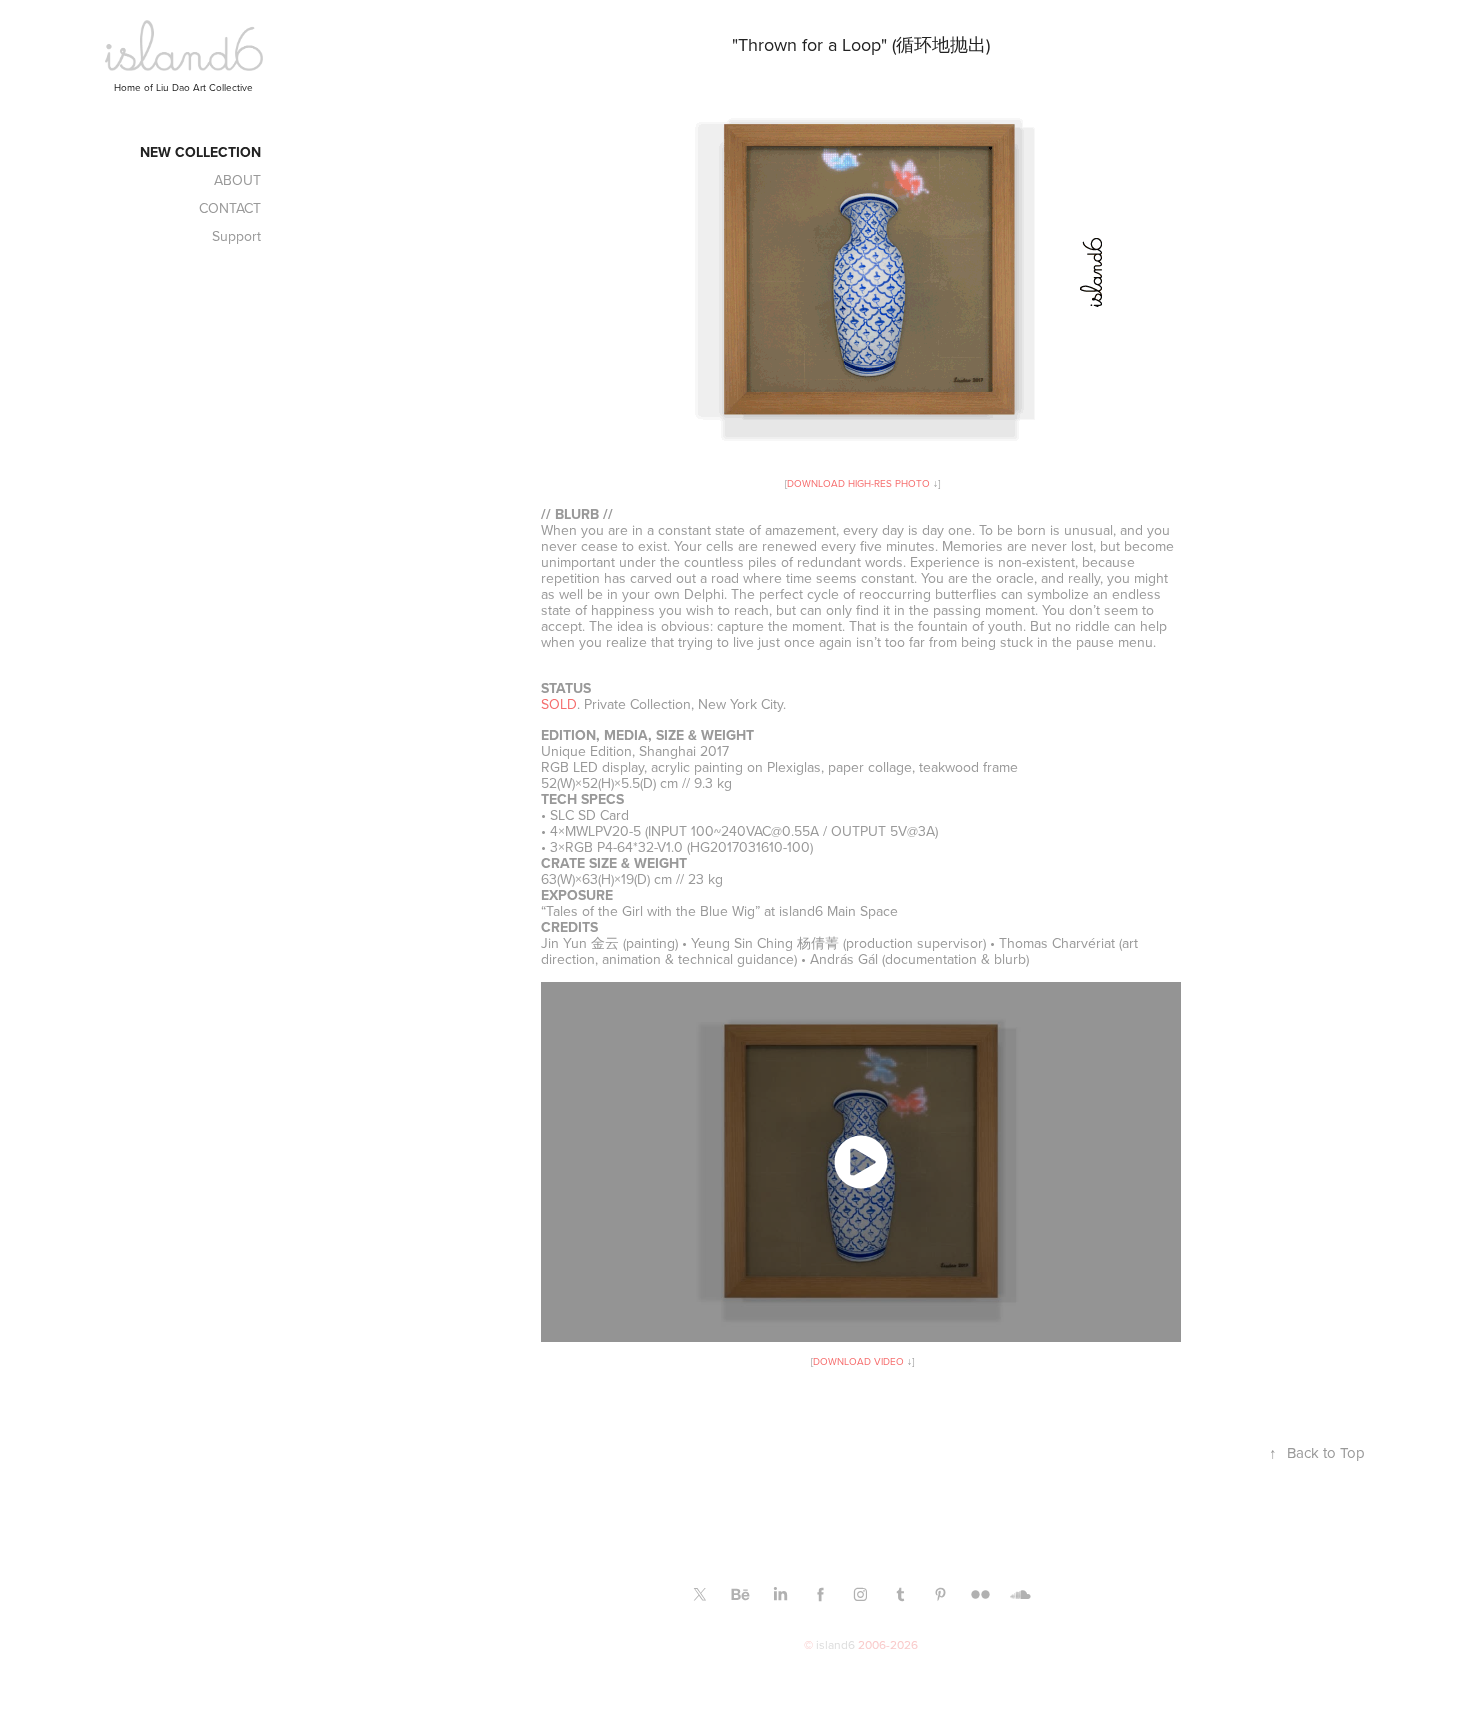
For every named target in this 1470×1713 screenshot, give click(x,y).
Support (236, 236)
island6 (835, 1644)
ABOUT (237, 180)
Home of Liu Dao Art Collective (183, 87)
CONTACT (230, 208)
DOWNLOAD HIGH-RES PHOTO (858, 483)
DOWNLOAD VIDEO (858, 1361)
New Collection (200, 152)
